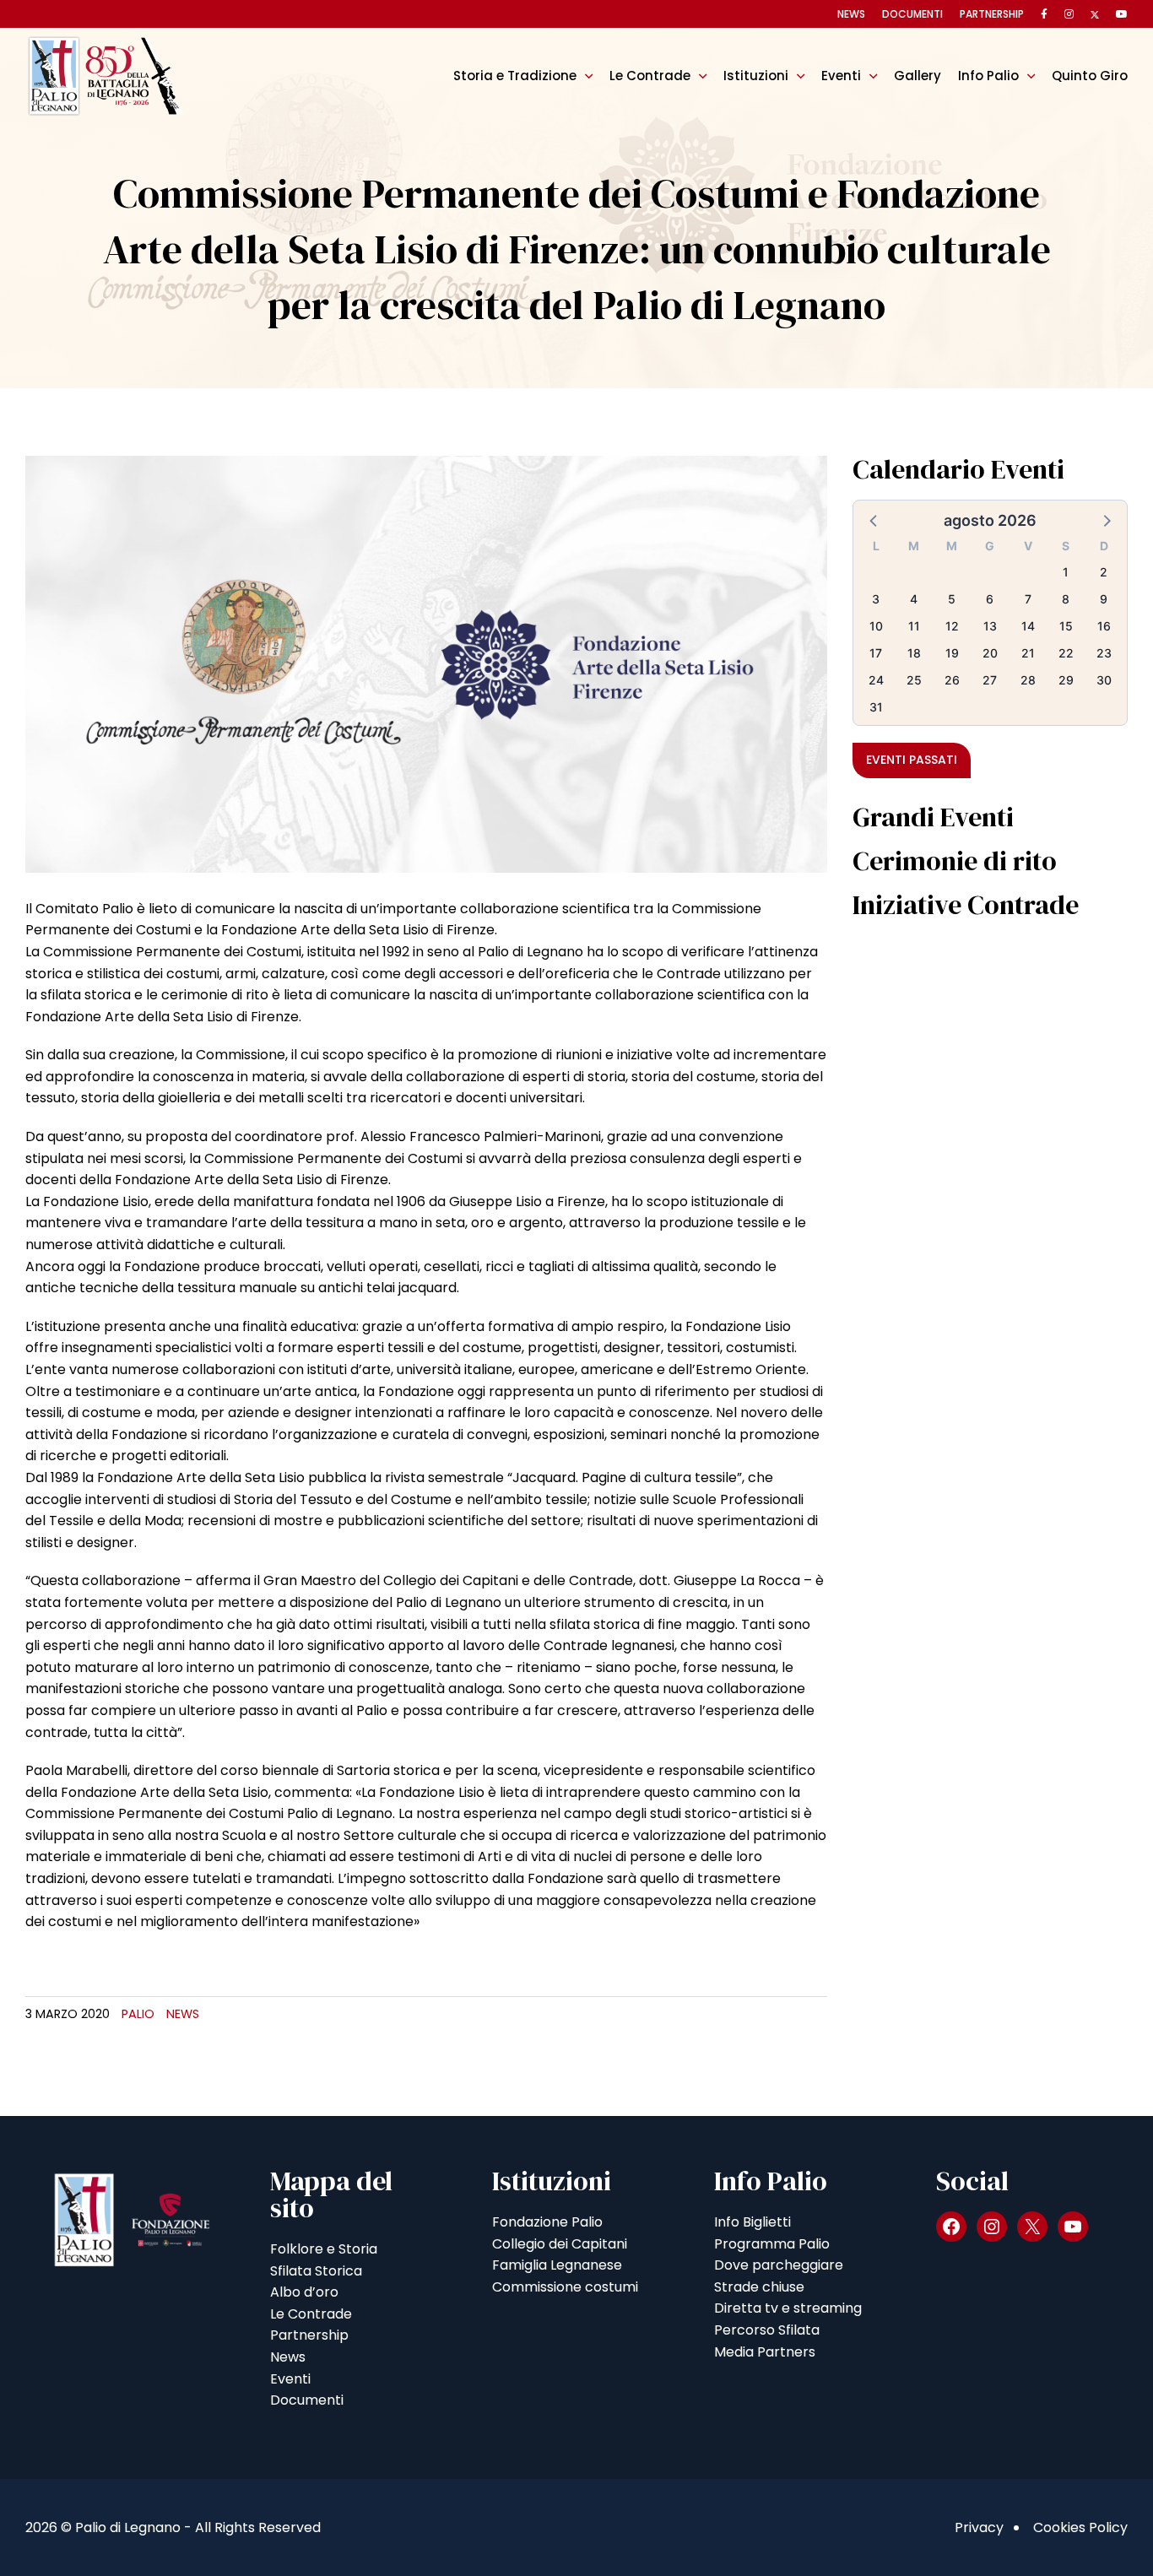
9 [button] (1104, 599)
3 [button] (876, 599)
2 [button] (1104, 572)
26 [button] (952, 680)
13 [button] (990, 626)
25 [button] (914, 680)
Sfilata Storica (316, 2271)
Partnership (992, 14)
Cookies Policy (1080, 2527)
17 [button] (876, 653)
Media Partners (765, 2352)
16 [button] (1104, 626)
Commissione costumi (565, 2287)
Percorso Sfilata (767, 2330)
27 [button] (990, 680)
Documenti (912, 14)
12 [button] (952, 626)
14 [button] (1028, 626)
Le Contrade (650, 76)
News (851, 14)
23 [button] (1104, 653)
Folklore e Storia (324, 2249)
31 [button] (876, 707)
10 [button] (876, 626)
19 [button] (952, 653)
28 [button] (1028, 680)
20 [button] (990, 653)
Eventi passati (912, 760)
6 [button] (990, 599)
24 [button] (876, 680)
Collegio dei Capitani (560, 2244)
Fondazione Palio (547, 2222)
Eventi (841, 76)
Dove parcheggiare (779, 2265)
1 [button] (1066, 572)
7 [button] (1028, 599)
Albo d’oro (304, 2292)
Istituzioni (756, 76)
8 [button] (1066, 599)
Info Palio (988, 76)
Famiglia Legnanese (557, 2265)
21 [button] (1028, 653)
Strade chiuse (759, 2287)
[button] (874, 520)
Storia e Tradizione (515, 76)
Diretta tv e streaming (788, 2308)
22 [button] (1066, 653)
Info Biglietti (752, 2222)
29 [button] (1066, 680)
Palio (138, 2014)
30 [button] (1104, 680)
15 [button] (1066, 626)
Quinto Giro (1090, 76)
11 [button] (914, 626)
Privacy (979, 2527)
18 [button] (914, 653)
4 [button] (914, 599)
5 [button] (952, 599)
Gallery (918, 76)
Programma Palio (772, 2244)
